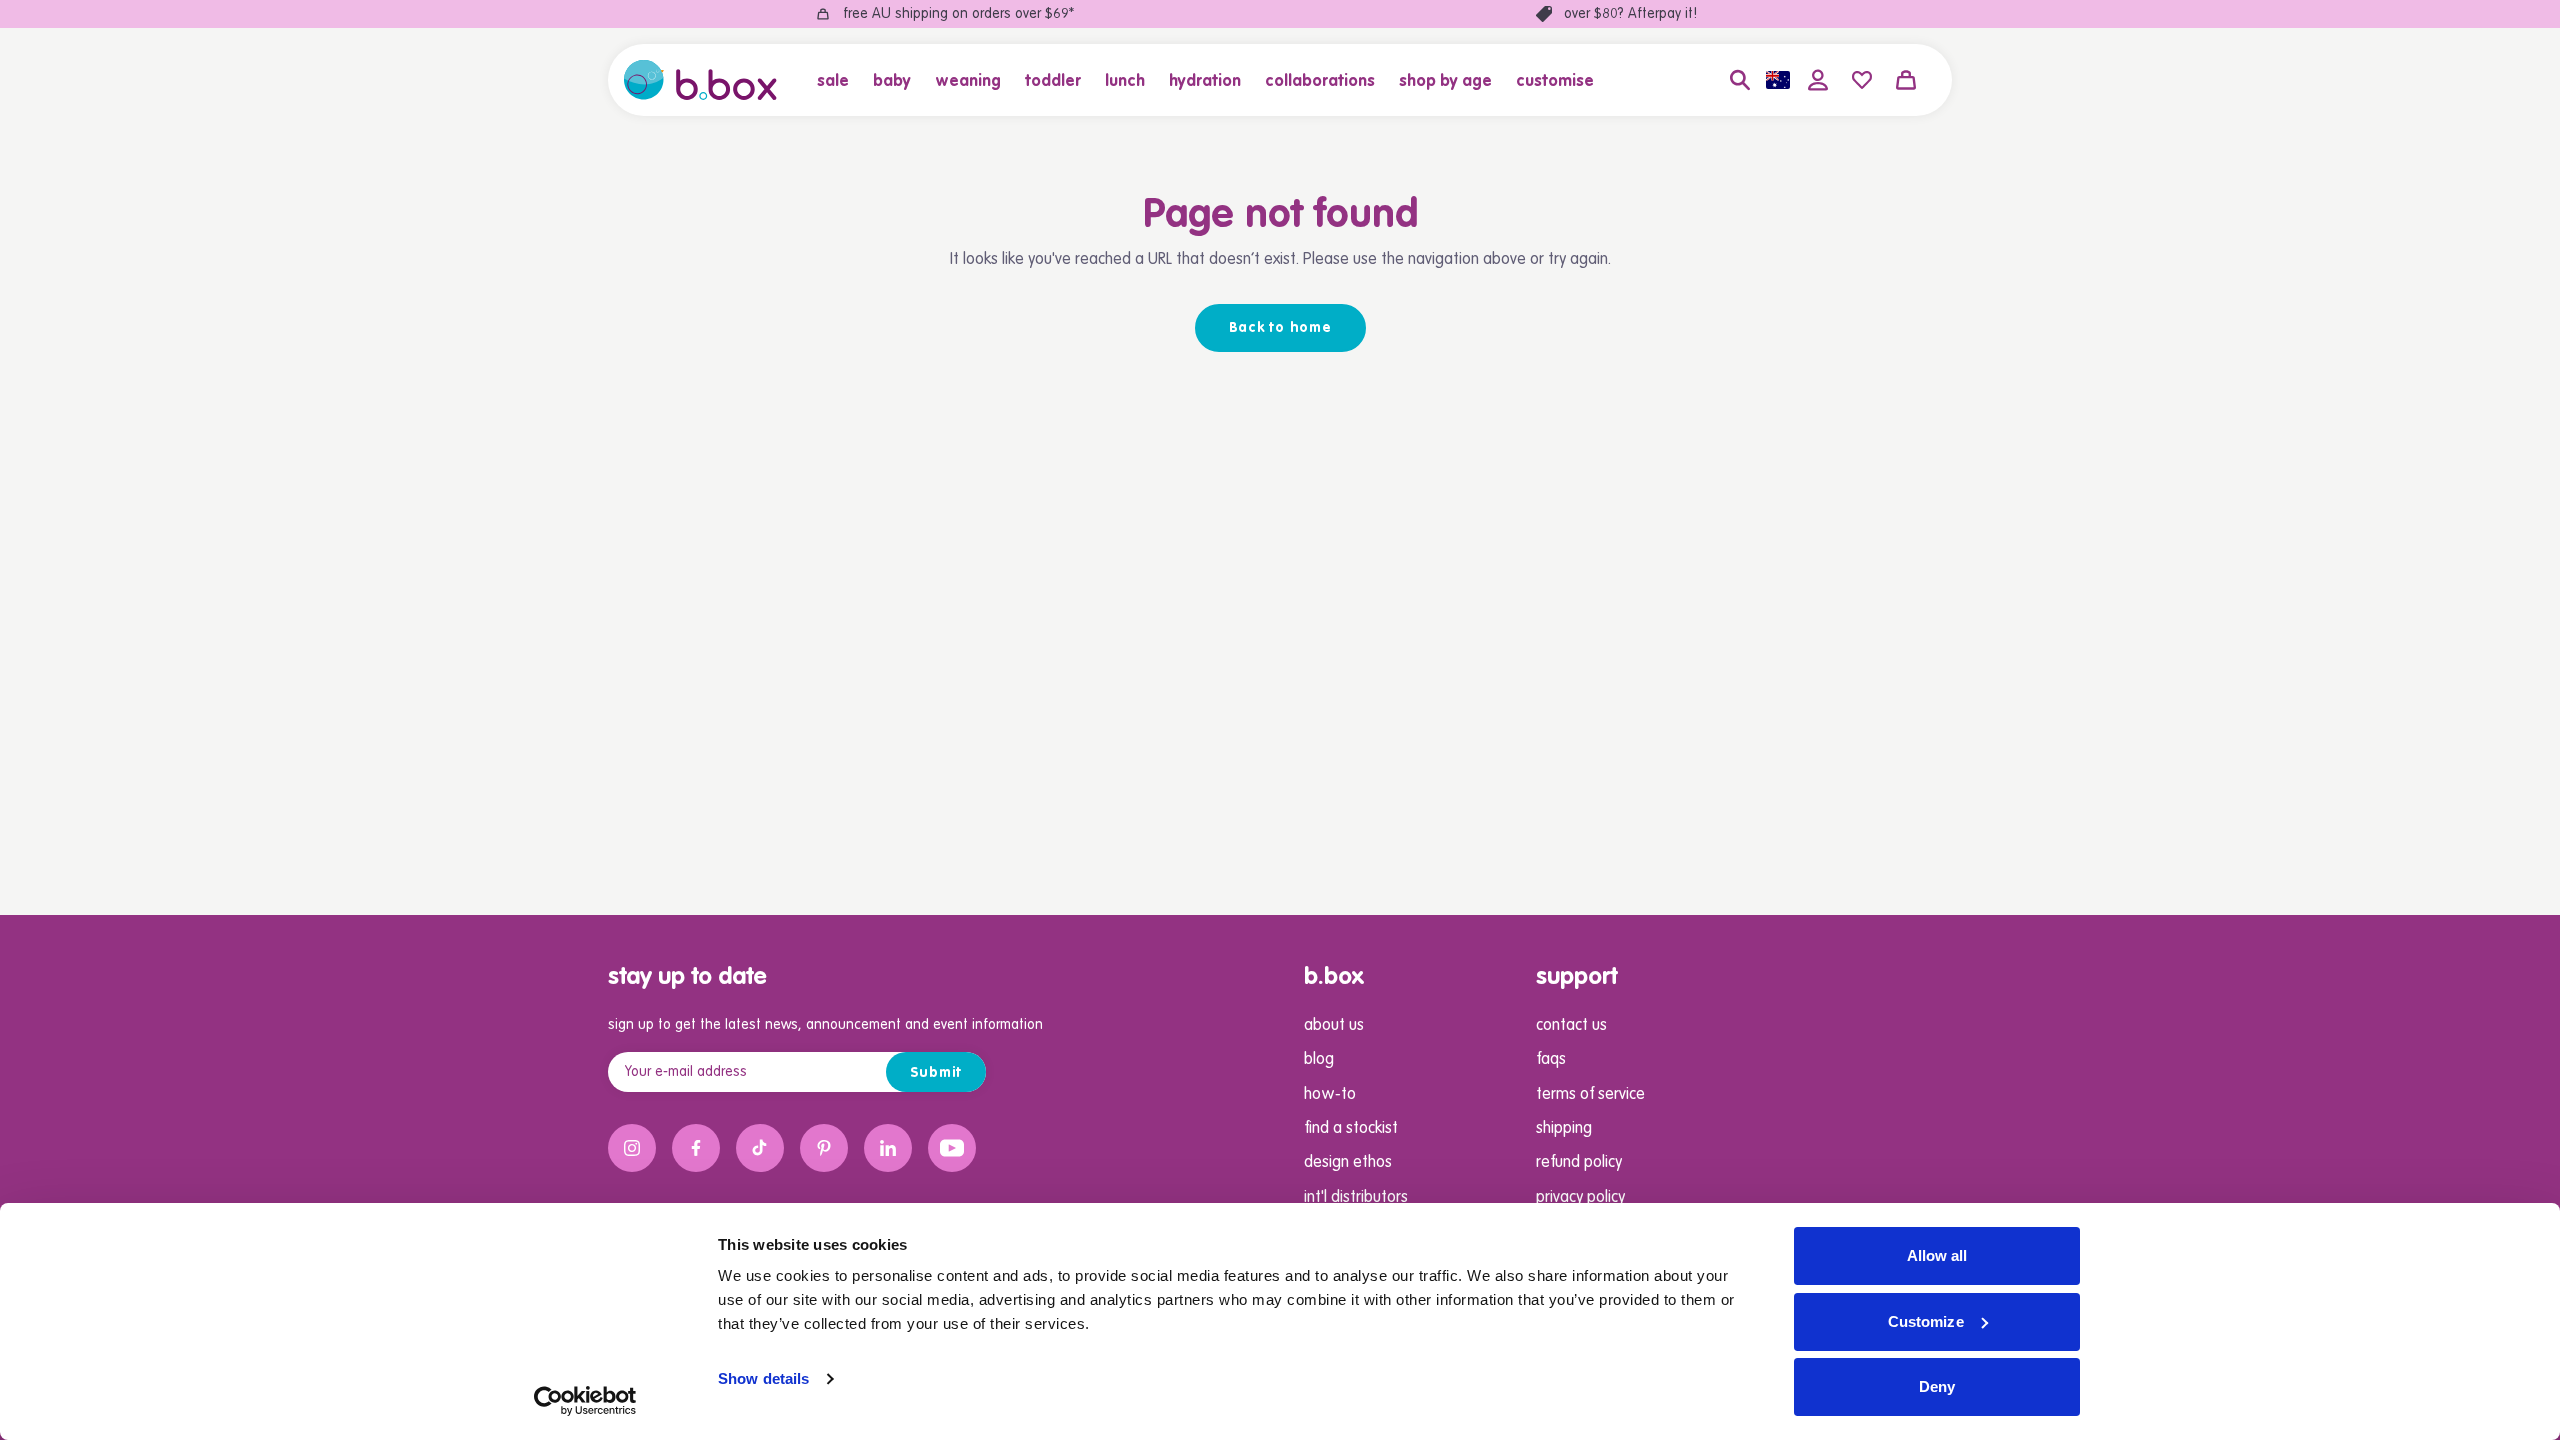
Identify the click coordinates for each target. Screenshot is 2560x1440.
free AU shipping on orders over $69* (958, 14)
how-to (1330, 1095)
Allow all (1937, 1255)
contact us (1571, 1026)
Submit (936, 1073)
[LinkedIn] (888, 1148)
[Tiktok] (760, 1148)
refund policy (1579, 1163)
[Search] (1740, 80)
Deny (1937, 1386)
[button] (839, 80)
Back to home (1280, 328)
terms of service (1590, 1095)
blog (1319, 1060)
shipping (1564, 1129)
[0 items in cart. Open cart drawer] (1906, 80)
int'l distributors (1356, 1198)
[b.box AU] (700, 80)
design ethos (1348, 1163)
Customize (1926, 1321)
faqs (1551, 1060)
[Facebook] (696, 1148)
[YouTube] (952, 1148)
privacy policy (1580, 1198)
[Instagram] (632, 1148)
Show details (763, 1378)
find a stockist (1351, 1129)
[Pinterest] (824, 1148)
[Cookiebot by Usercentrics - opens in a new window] (585, 1401)
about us (1334, 1026)
